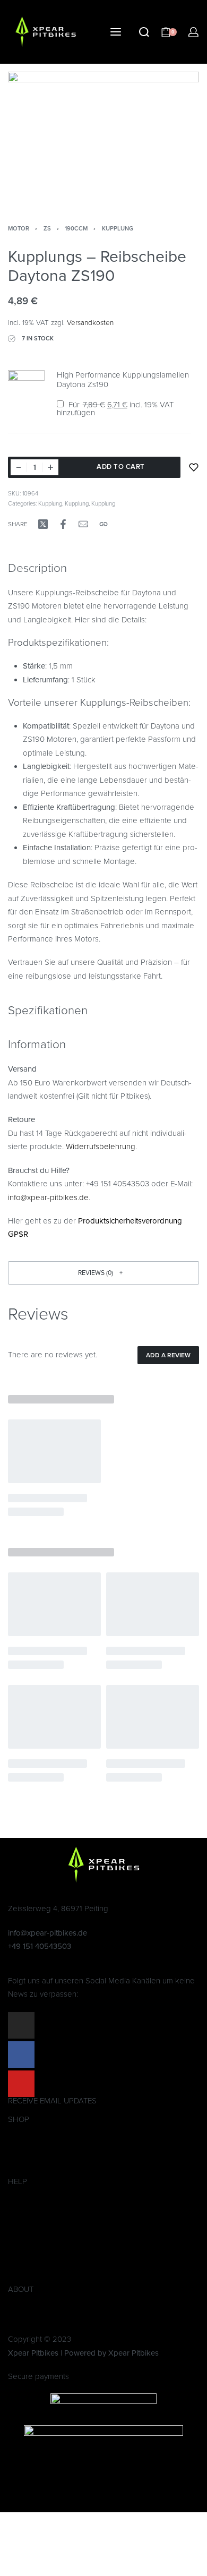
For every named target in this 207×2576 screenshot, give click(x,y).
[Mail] (83, 524)
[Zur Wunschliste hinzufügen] (194, 467)
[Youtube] (21, 2084)
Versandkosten (90, 323)
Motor (19, 229)
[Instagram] (21, 2025)
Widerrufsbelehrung (101, 1146)
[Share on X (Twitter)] (43, 524)
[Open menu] (116, 32)
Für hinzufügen (115, 409)
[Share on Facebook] (63, 524)
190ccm (76, 229)
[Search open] (144, 32)
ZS (47, 229)
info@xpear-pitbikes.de (48, 1197)
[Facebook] (21, 2055)
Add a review (168, 1355)
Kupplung (118, 229)
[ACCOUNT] (193, 32)
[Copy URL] (103, 524)
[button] (103, 1273)
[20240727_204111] (26, 395)
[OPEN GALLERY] (103, 135)
